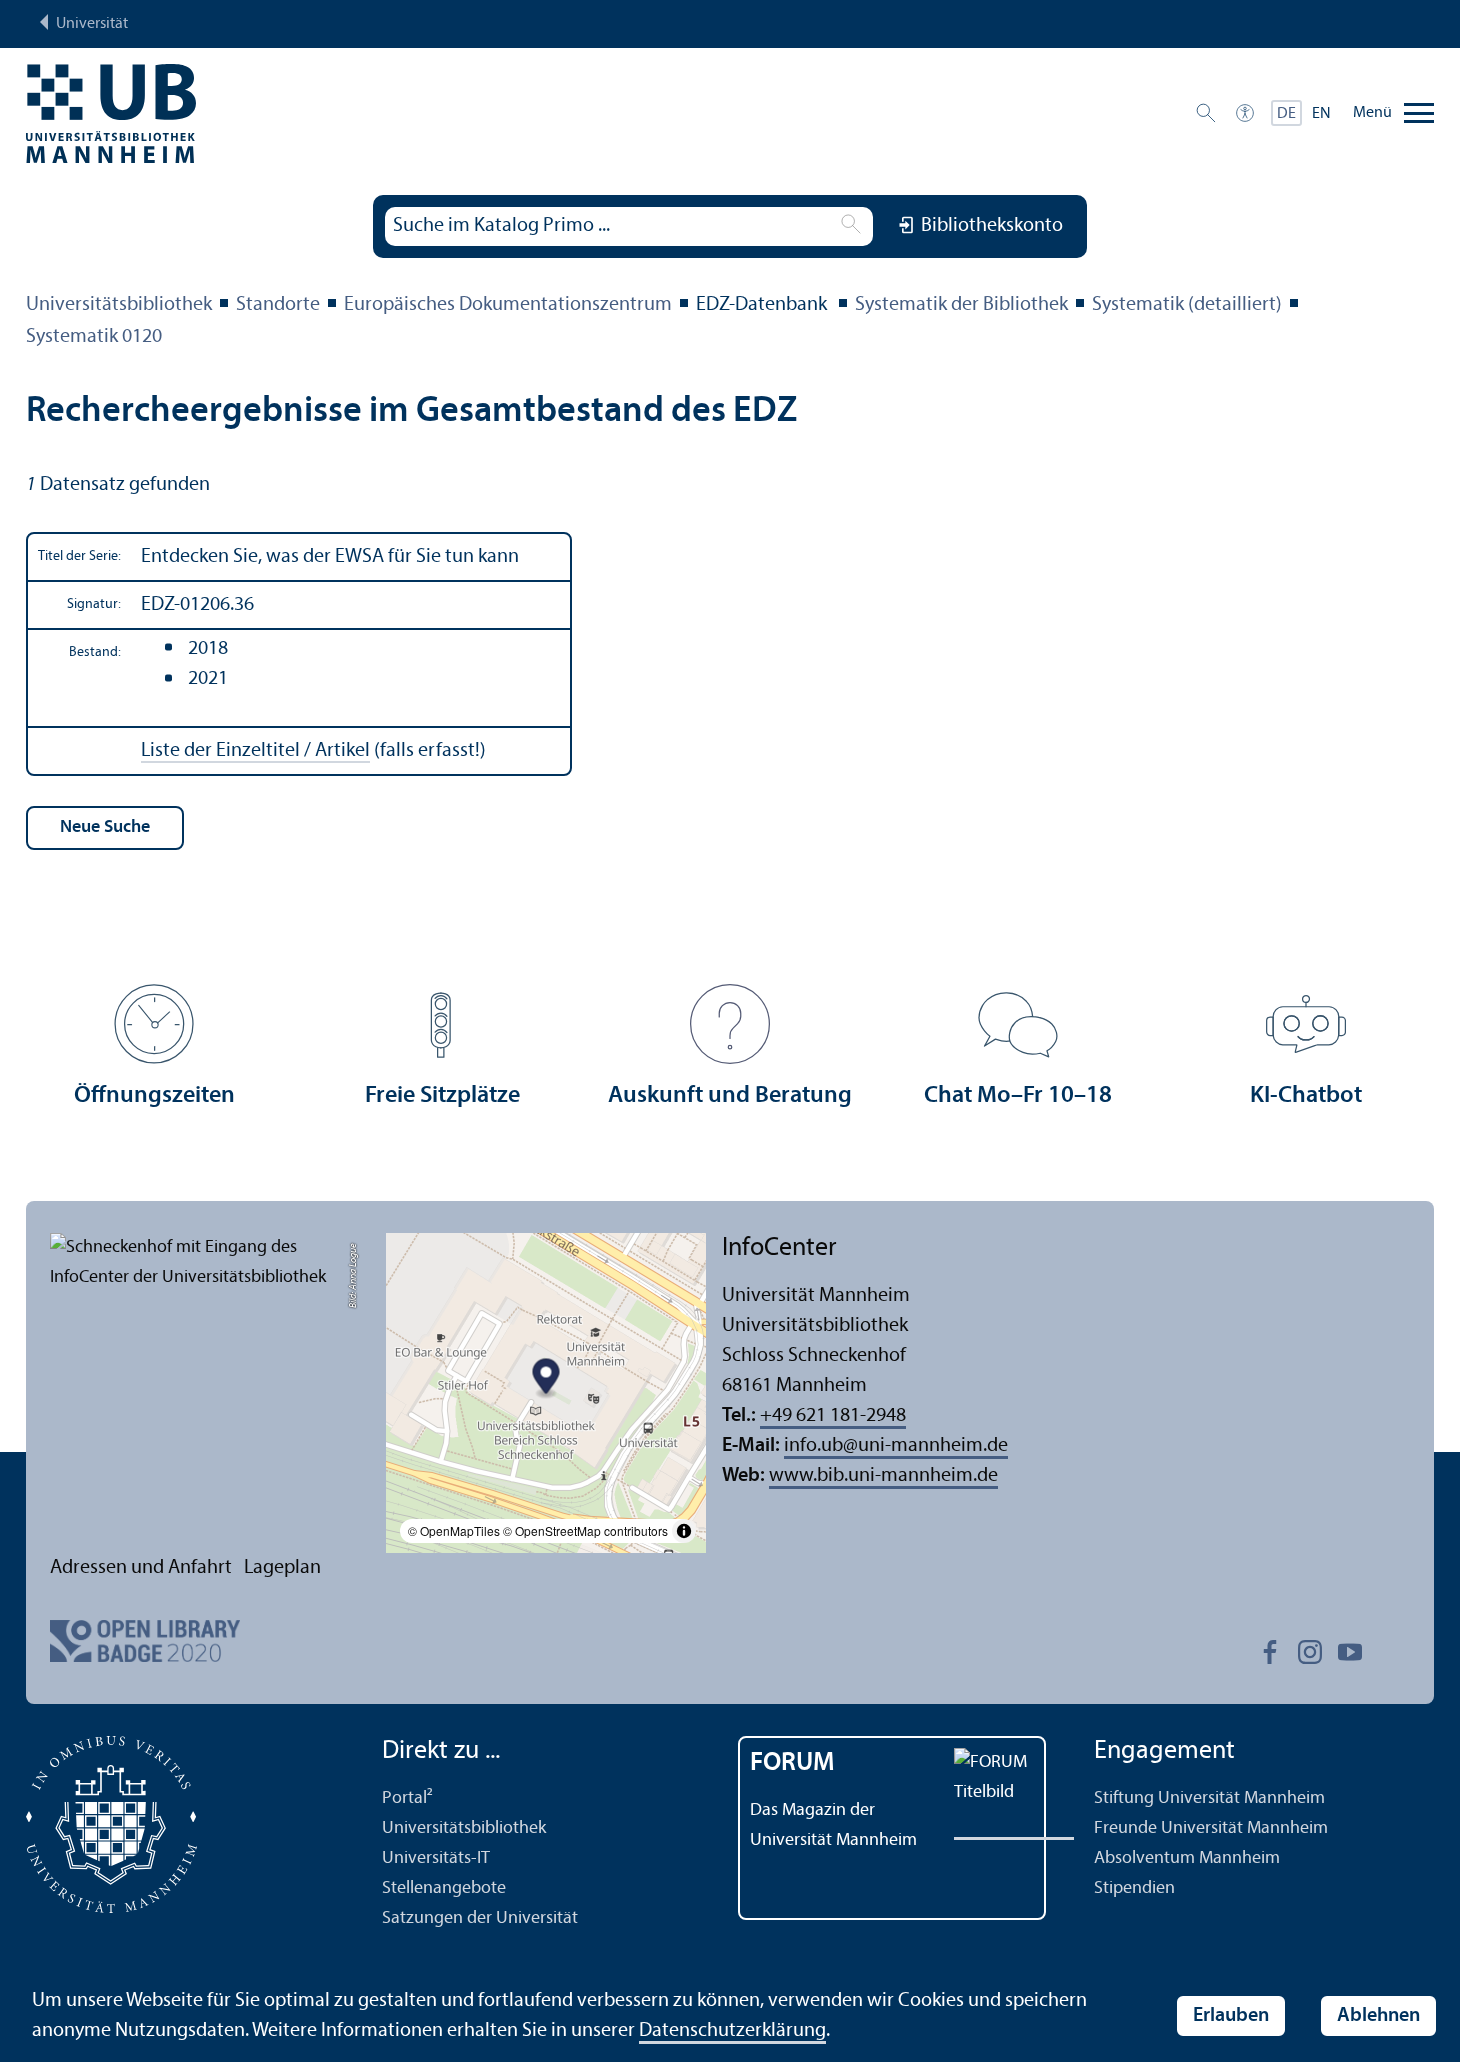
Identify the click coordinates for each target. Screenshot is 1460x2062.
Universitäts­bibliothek (119, 305)
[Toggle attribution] (684, 1531)
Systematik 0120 (94, 337)
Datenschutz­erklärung (732, 2031)
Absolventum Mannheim (1187, 1858)
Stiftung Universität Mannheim (1209, 1798)
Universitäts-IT (436, 1858)
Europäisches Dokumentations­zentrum (508, 305)
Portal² (407, 1798)
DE (1286, 114)
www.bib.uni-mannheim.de (883, 1476)
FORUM (792, 1763)
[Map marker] (546, 1378)
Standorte (278, 305)
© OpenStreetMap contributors (585, 1530)
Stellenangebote (444, 1888)
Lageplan (282, 1568)
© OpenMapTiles (454, 1530)
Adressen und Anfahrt (141, 1568)
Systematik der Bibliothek (961, 305)
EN (1321, 114)
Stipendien (1134, 1888)
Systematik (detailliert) (1187, 305)
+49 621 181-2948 (833, 1416)
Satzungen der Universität (480, 1918)
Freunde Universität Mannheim (1211, 1828)
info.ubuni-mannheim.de (896, 1446)
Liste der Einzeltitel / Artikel (255, 751)
